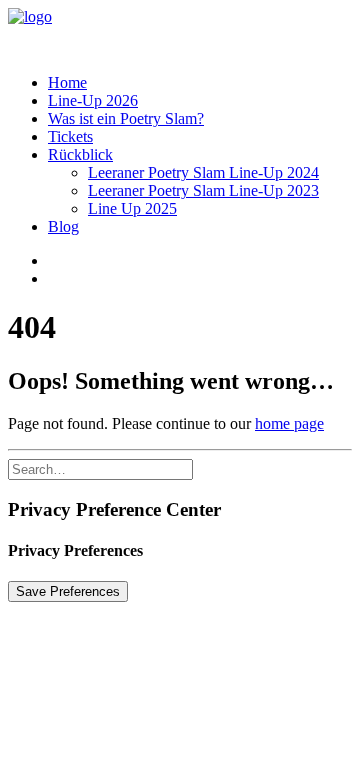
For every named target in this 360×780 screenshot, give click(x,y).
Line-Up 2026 (93, 100)
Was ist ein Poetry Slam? (126, 118)
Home (67, 82)
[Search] (100, 468)
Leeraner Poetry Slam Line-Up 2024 (203, 172)
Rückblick (80, 154)
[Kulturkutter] (180, 33)
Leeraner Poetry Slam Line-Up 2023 (203, 190)
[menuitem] (200, 83)
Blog (63, 226)
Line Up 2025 (132, 208)
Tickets (70, 136)
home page (289, 423)
